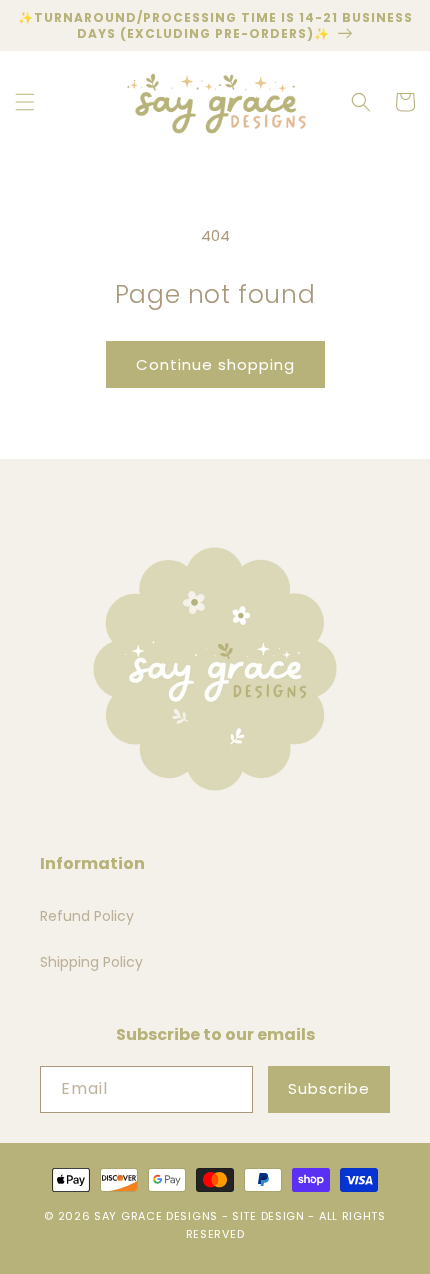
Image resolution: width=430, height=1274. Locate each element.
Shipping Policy (91, 962)
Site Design (268, 1216)
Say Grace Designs (156, 1216)
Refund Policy (87, 916)
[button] (25, 102)
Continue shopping (215, 364)
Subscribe (329, 1088)
